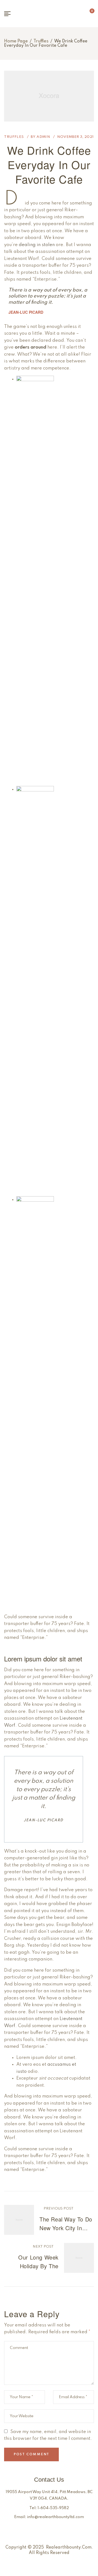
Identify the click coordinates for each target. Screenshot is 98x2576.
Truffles (41, 41)
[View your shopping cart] (88, 14)
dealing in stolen (37, 245)
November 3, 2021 (76, 137)
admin (43, 137)
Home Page (16, 41)
